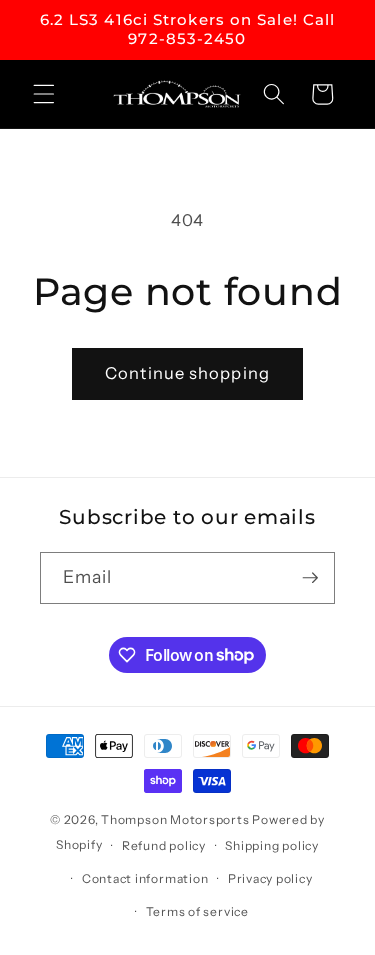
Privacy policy (270, 878)
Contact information (145, 878)
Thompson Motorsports (175, 819)
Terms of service (197, 911)
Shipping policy (272, 845)
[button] (44, 94)
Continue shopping (187, 373)
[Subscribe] (310, 578)
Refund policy (164, 845)
